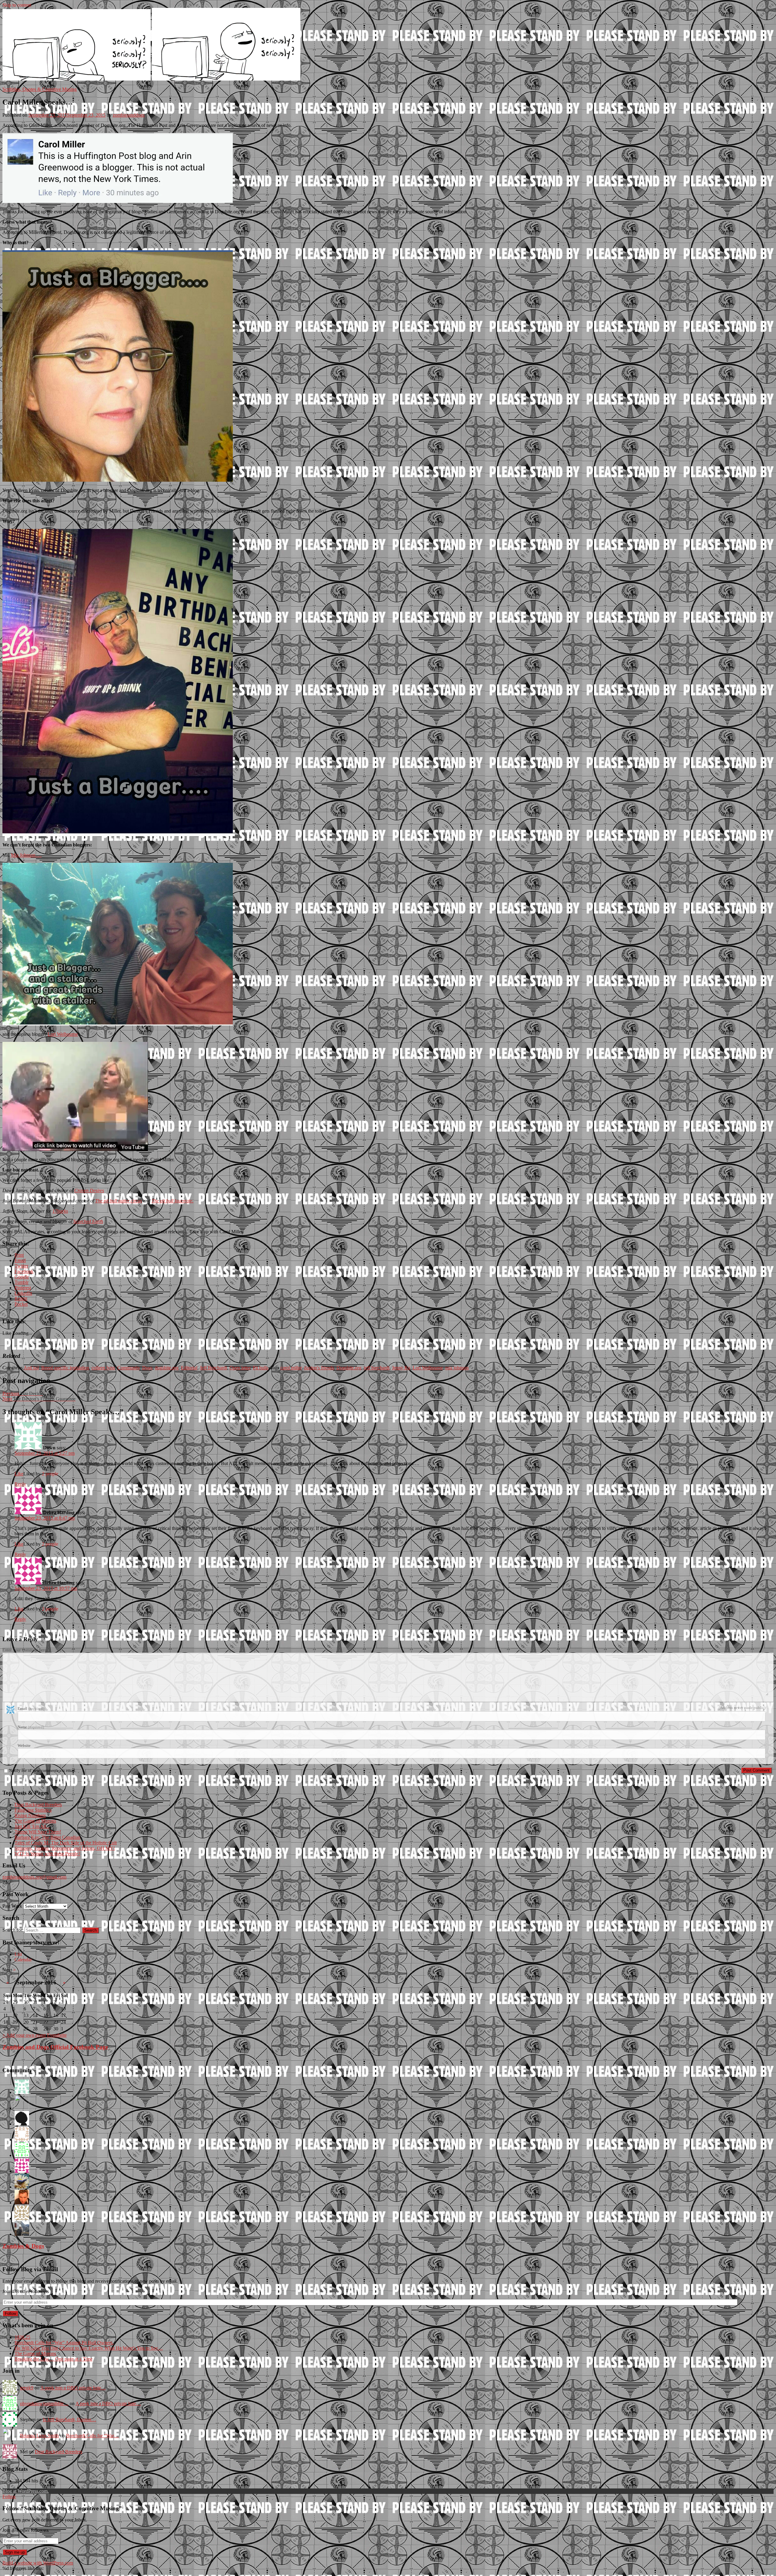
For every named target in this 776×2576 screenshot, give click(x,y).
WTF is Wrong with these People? (47, 1854)
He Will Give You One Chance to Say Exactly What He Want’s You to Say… (89, 2348)
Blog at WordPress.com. (26, 2491)
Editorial (189, 1368)
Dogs (147, 1368)
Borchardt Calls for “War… (92, 2436)
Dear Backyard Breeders (38, 1805)
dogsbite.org (167, 1368)
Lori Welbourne (63, 1034)
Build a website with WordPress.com (38, 2563)
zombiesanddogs (129, 115)
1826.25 (22, 2337)
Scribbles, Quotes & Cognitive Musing (40, 89)
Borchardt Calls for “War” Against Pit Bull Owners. (64, 2343)
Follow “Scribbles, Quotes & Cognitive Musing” (62, 2508)
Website (24, 1745)
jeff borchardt (377, 1368)
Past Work (12, 1906)
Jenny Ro (401, 1368)
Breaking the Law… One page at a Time (54, 2359)
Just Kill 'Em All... (32, 1826)
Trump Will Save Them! (38, 1832)
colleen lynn (103, 1368)
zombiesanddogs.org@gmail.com (34, 1877)
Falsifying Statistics (33, 1810)
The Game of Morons (35, 1821)
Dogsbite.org (349, 1368)
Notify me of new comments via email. (43, 1771)
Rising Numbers (30, 1815)
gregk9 (27, 2388)
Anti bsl (31, 1368)
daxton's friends (319, 1368)
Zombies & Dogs (23, 2246)
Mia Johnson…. (26, 855)
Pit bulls (261, 1368)
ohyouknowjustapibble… (44, 2403)
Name (31, 1727)
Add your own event (24, 2035)
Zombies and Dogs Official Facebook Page (55, 2047)
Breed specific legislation (65, 1368)
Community (129, 1368)
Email (31, 1708)
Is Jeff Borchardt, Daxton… (69, 2420)
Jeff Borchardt (213, 1368)
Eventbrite (57, 2035)
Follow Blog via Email (30, 2269)
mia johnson (457, 1368)
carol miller (291, 1368)
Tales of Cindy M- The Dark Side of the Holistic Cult (66, 1843)
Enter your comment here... (26, 1650)
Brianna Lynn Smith (39, 2436)
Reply (20, 1484)
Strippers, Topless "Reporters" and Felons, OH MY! (65, 1848)
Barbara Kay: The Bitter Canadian (47, 1837)
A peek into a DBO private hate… (73, 2388)
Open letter (240, 1368)
